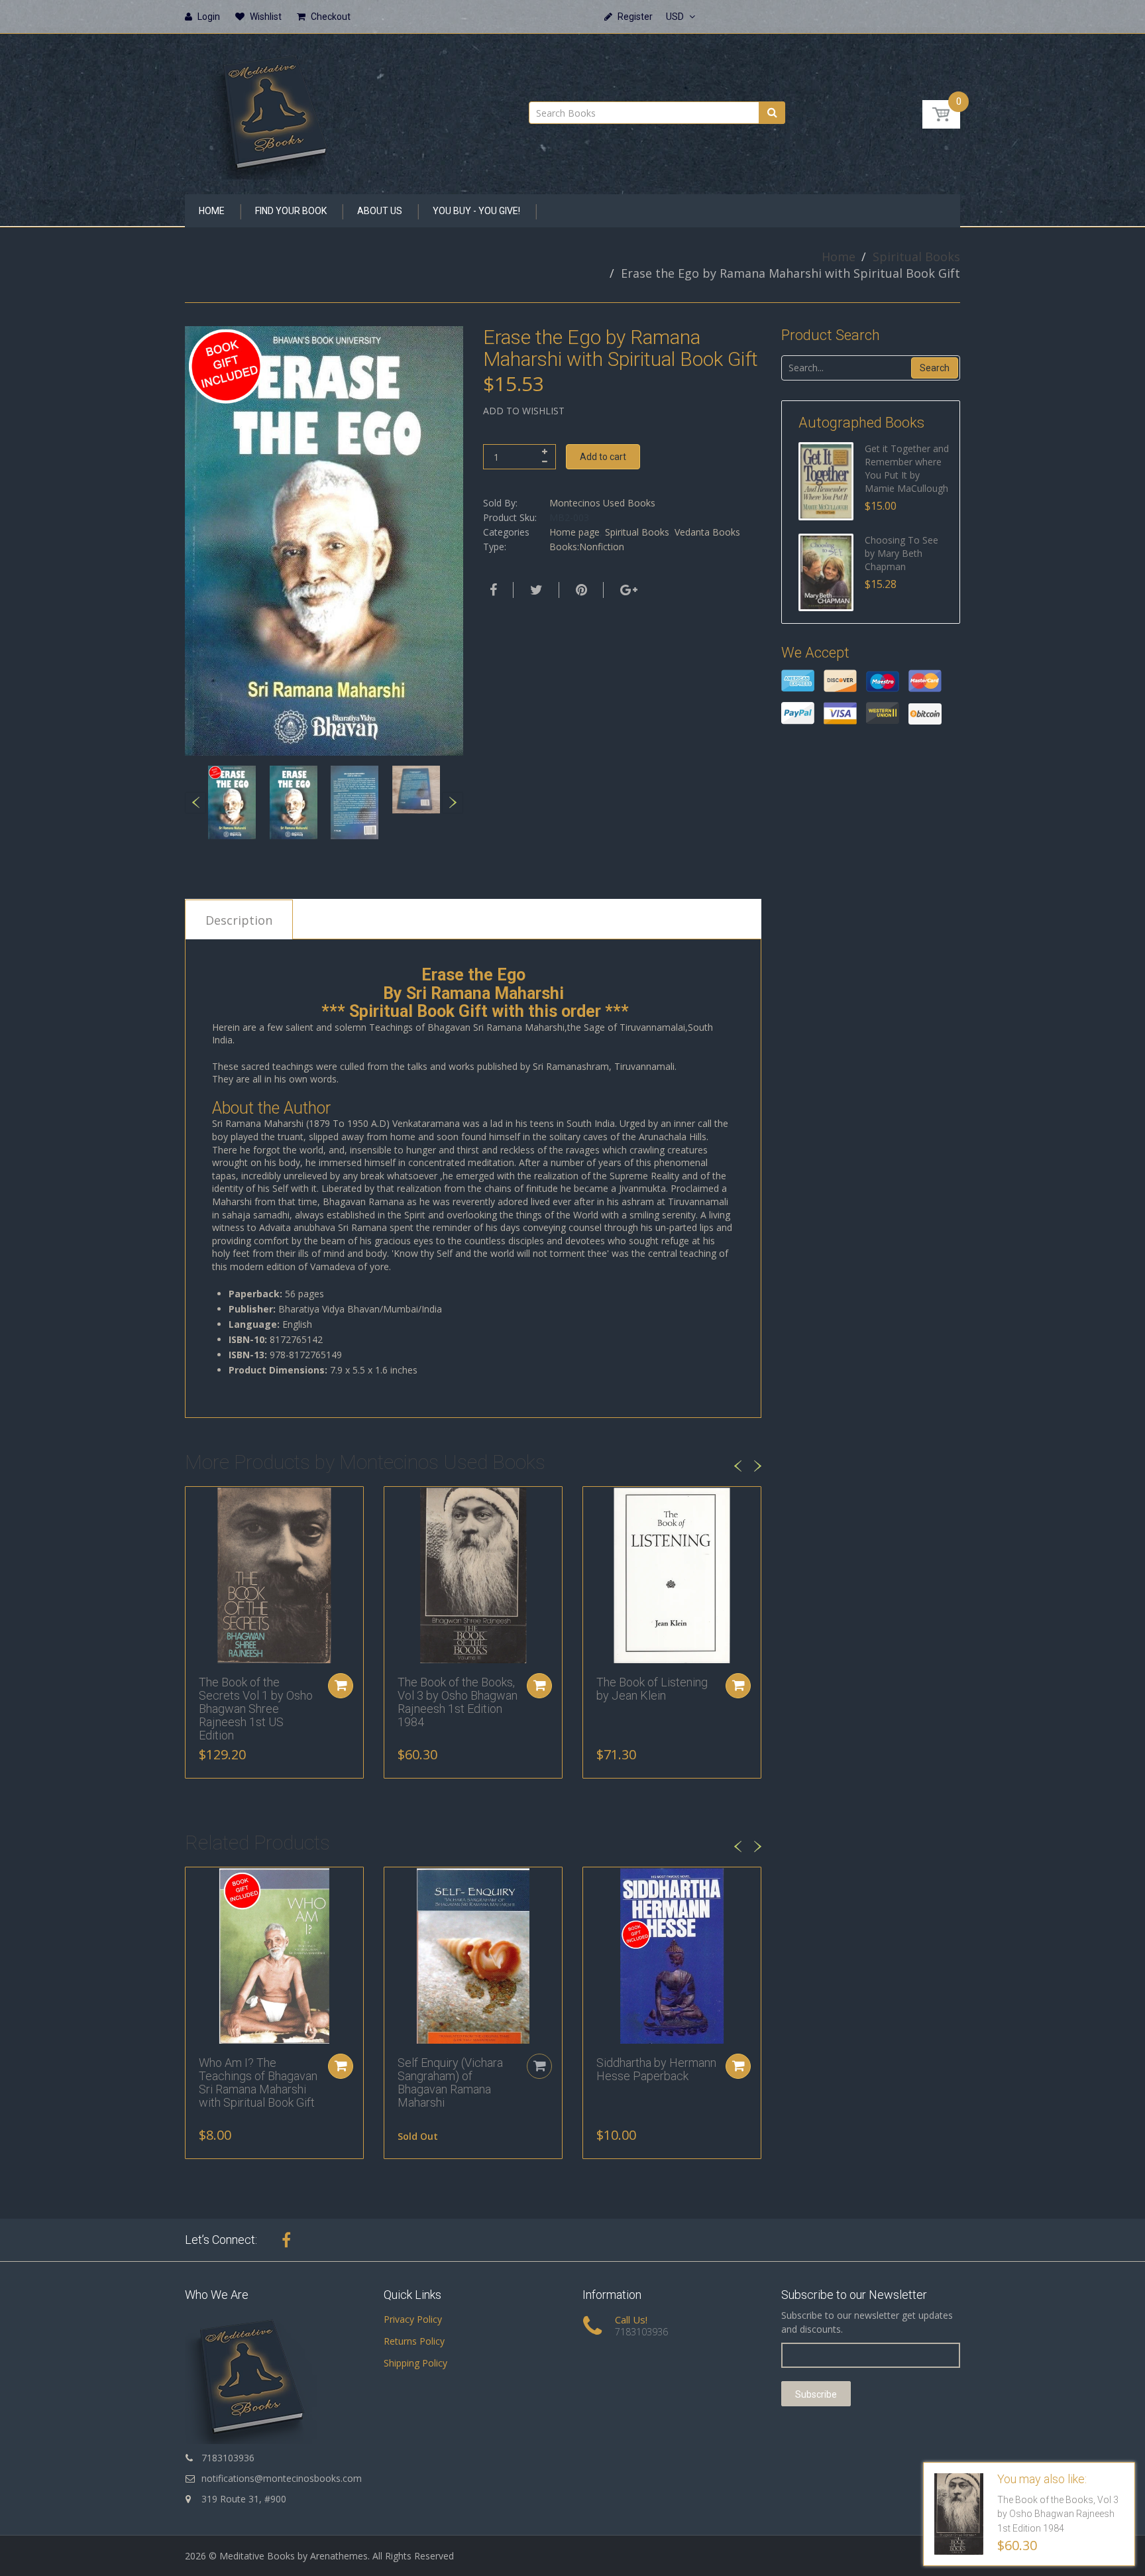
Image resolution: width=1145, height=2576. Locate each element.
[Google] (627, 590)
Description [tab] (239, 920)
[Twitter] (535, 590)
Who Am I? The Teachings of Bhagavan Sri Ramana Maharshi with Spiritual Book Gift (258, 2082)
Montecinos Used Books (602, 503)
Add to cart (603, 457)
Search (935, 368)
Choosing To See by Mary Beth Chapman (901, 553)
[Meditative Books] (274, 110)
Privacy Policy (413, 2319)
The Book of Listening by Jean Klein (652, 1689)
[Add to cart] (341, 1686)
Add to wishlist (524, 411)
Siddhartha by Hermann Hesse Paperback (656, 2069)
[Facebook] (492, 590)
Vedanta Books (707, 532)
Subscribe (816, 2394)
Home (839, 257)
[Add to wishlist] (195, 1503)
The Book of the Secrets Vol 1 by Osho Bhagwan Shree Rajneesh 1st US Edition (256, 1708)
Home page (574, 532)
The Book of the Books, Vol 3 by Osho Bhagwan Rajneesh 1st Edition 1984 (458, 1702)
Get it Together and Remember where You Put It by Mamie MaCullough (907, 468)
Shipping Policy (415, 2363)
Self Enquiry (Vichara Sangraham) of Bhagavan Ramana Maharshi (450, 2082)
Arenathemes (339, 2556)
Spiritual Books (916, 257)
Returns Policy (414, 2341)
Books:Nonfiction (587, 547)
